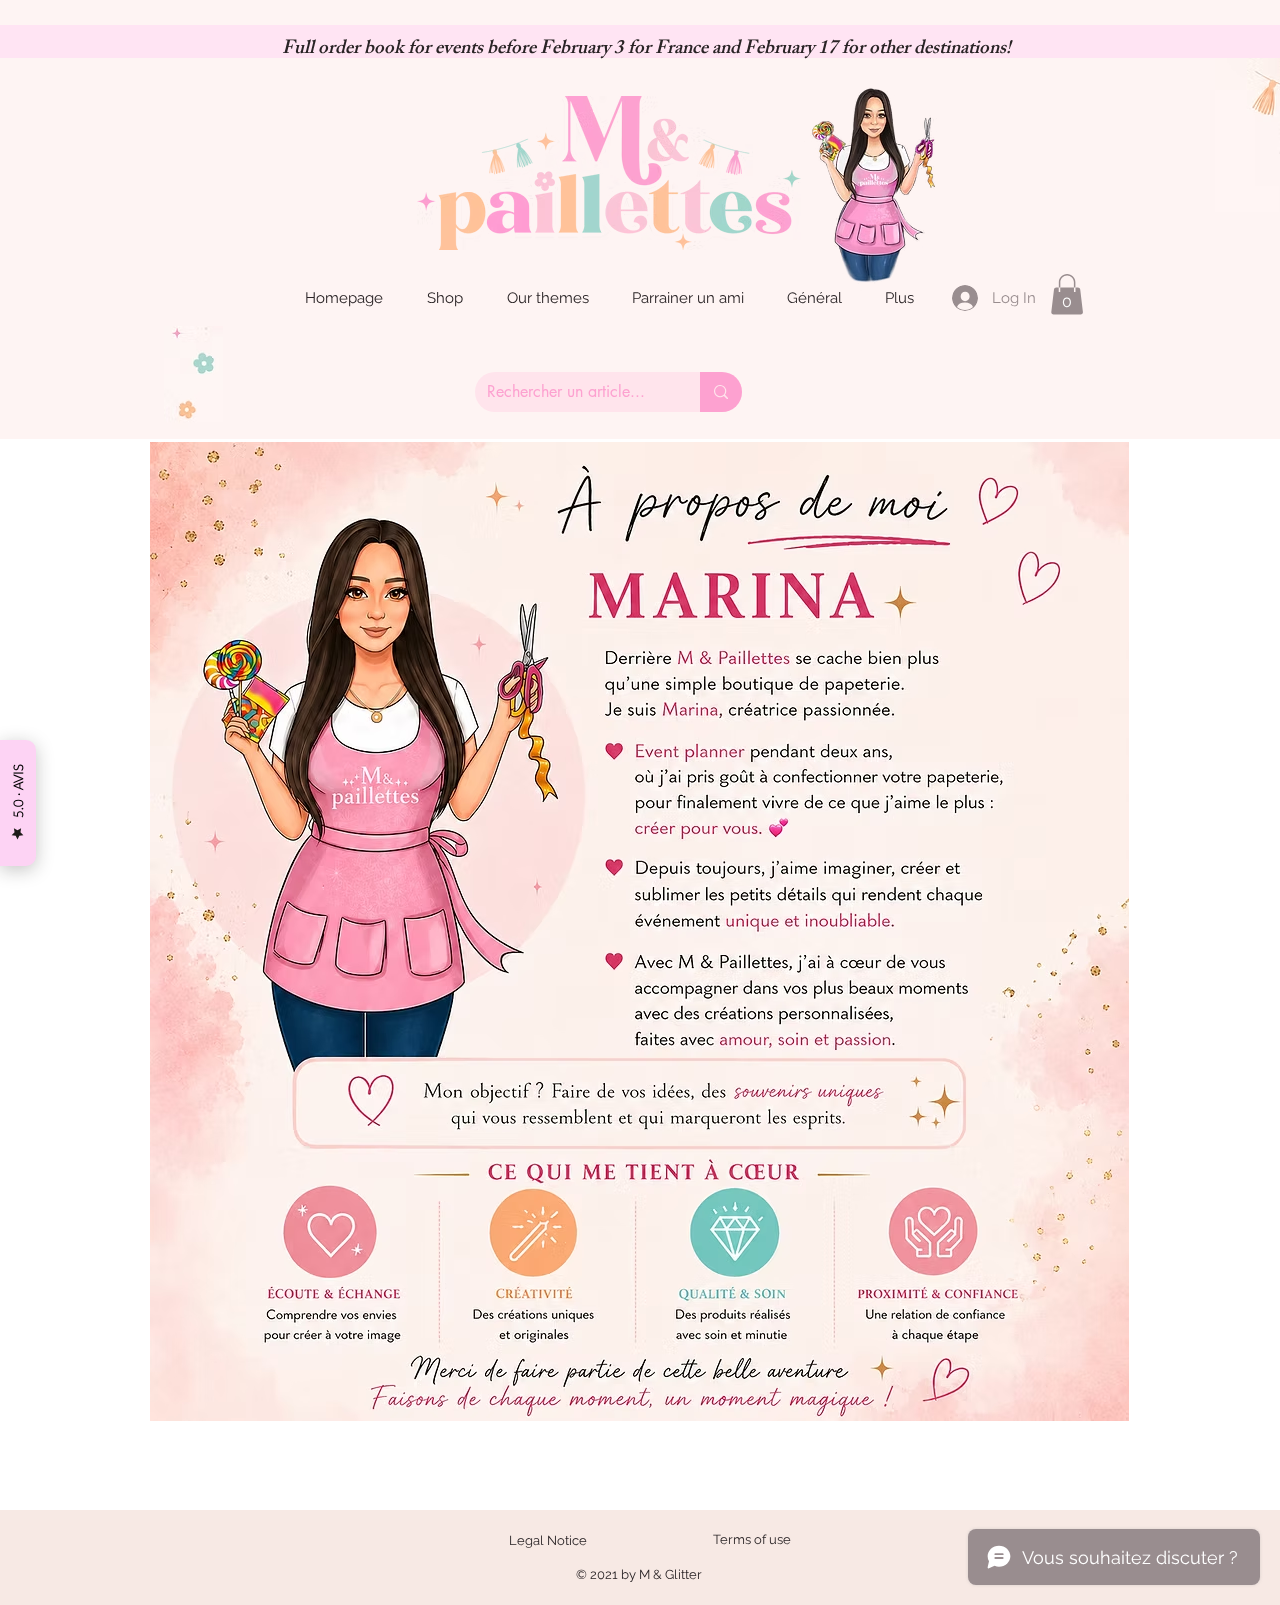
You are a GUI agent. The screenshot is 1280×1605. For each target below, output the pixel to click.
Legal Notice (548, 1540)
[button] (1067, 294)
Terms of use (752, 1539)
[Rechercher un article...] (721, 392)
